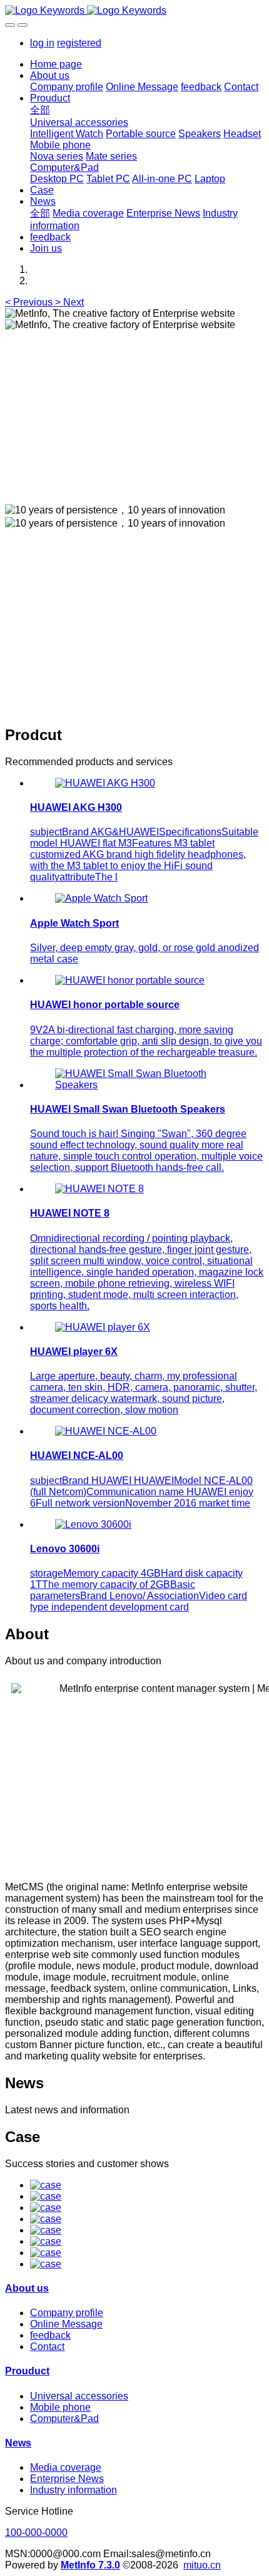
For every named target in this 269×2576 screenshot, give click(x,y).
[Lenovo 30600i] (93, 1524)
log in (42, 43)
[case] (46, 2185)
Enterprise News (67, 2479)
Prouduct (27, 2371)
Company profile (67, 2313)
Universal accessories (79, 2396)
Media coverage (66, 2467)
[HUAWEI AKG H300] (105, 783)
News (18, 2443)
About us (27, 2288)
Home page (56, 64)
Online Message (66, 2324)
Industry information (74, 2490)
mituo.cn (202, 2565)
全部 (40, 110)
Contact (47, 2347)
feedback (50, 2335)
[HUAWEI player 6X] (103, 1327)
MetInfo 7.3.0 (90, 2565)
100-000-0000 (36, 2532)
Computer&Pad (64, 2419)
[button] (30, 302)
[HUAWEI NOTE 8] (99, 1189)
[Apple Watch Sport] (101, 898)
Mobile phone (60, 2407)
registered (79, 43)
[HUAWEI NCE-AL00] (106, 1431)
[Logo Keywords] (134, 11)
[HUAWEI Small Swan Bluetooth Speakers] (147, 1085)
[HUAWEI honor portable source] (130, 980)
